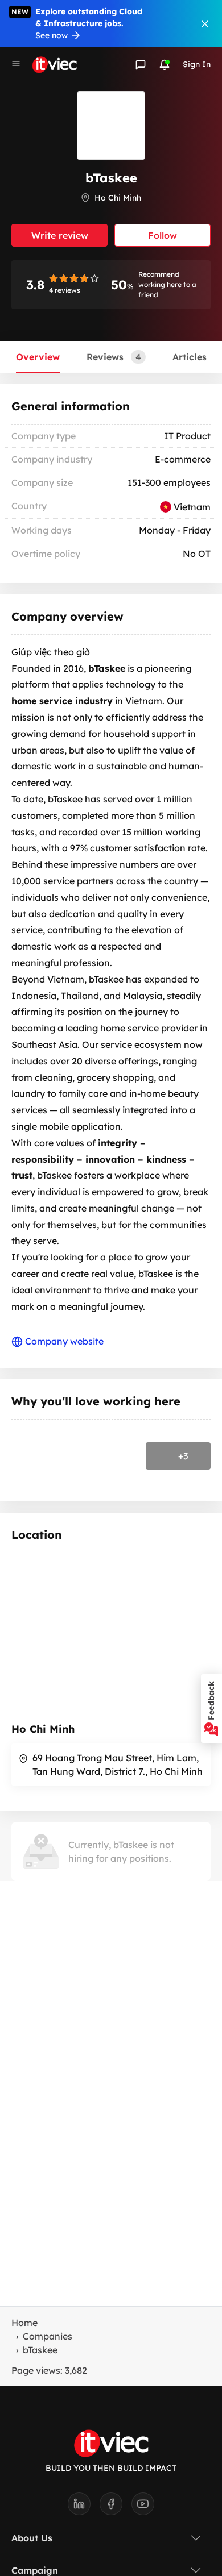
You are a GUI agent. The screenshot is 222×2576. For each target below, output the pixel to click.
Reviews (114, 357)
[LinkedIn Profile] (84, 2507)
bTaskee (40, 2350)
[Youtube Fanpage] (143, 2507)
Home (24, 2323)
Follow (163, 235)
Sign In (197, 64)
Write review (60, 235)
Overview (38, 357)
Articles (190, 357)
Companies (48, 2336)
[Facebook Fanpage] (116, 2507)
